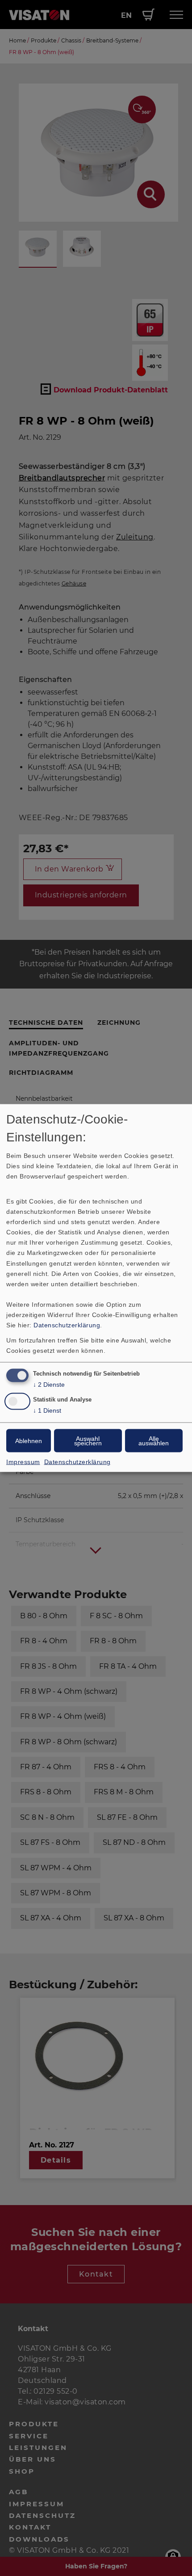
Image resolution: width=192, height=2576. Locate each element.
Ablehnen (29, 1440)
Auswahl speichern (88, 1440)
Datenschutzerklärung (67, 1325)
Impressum (23, 1461)
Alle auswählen (154, 1440)
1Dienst (47, 1410)
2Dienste (49, 1385)
